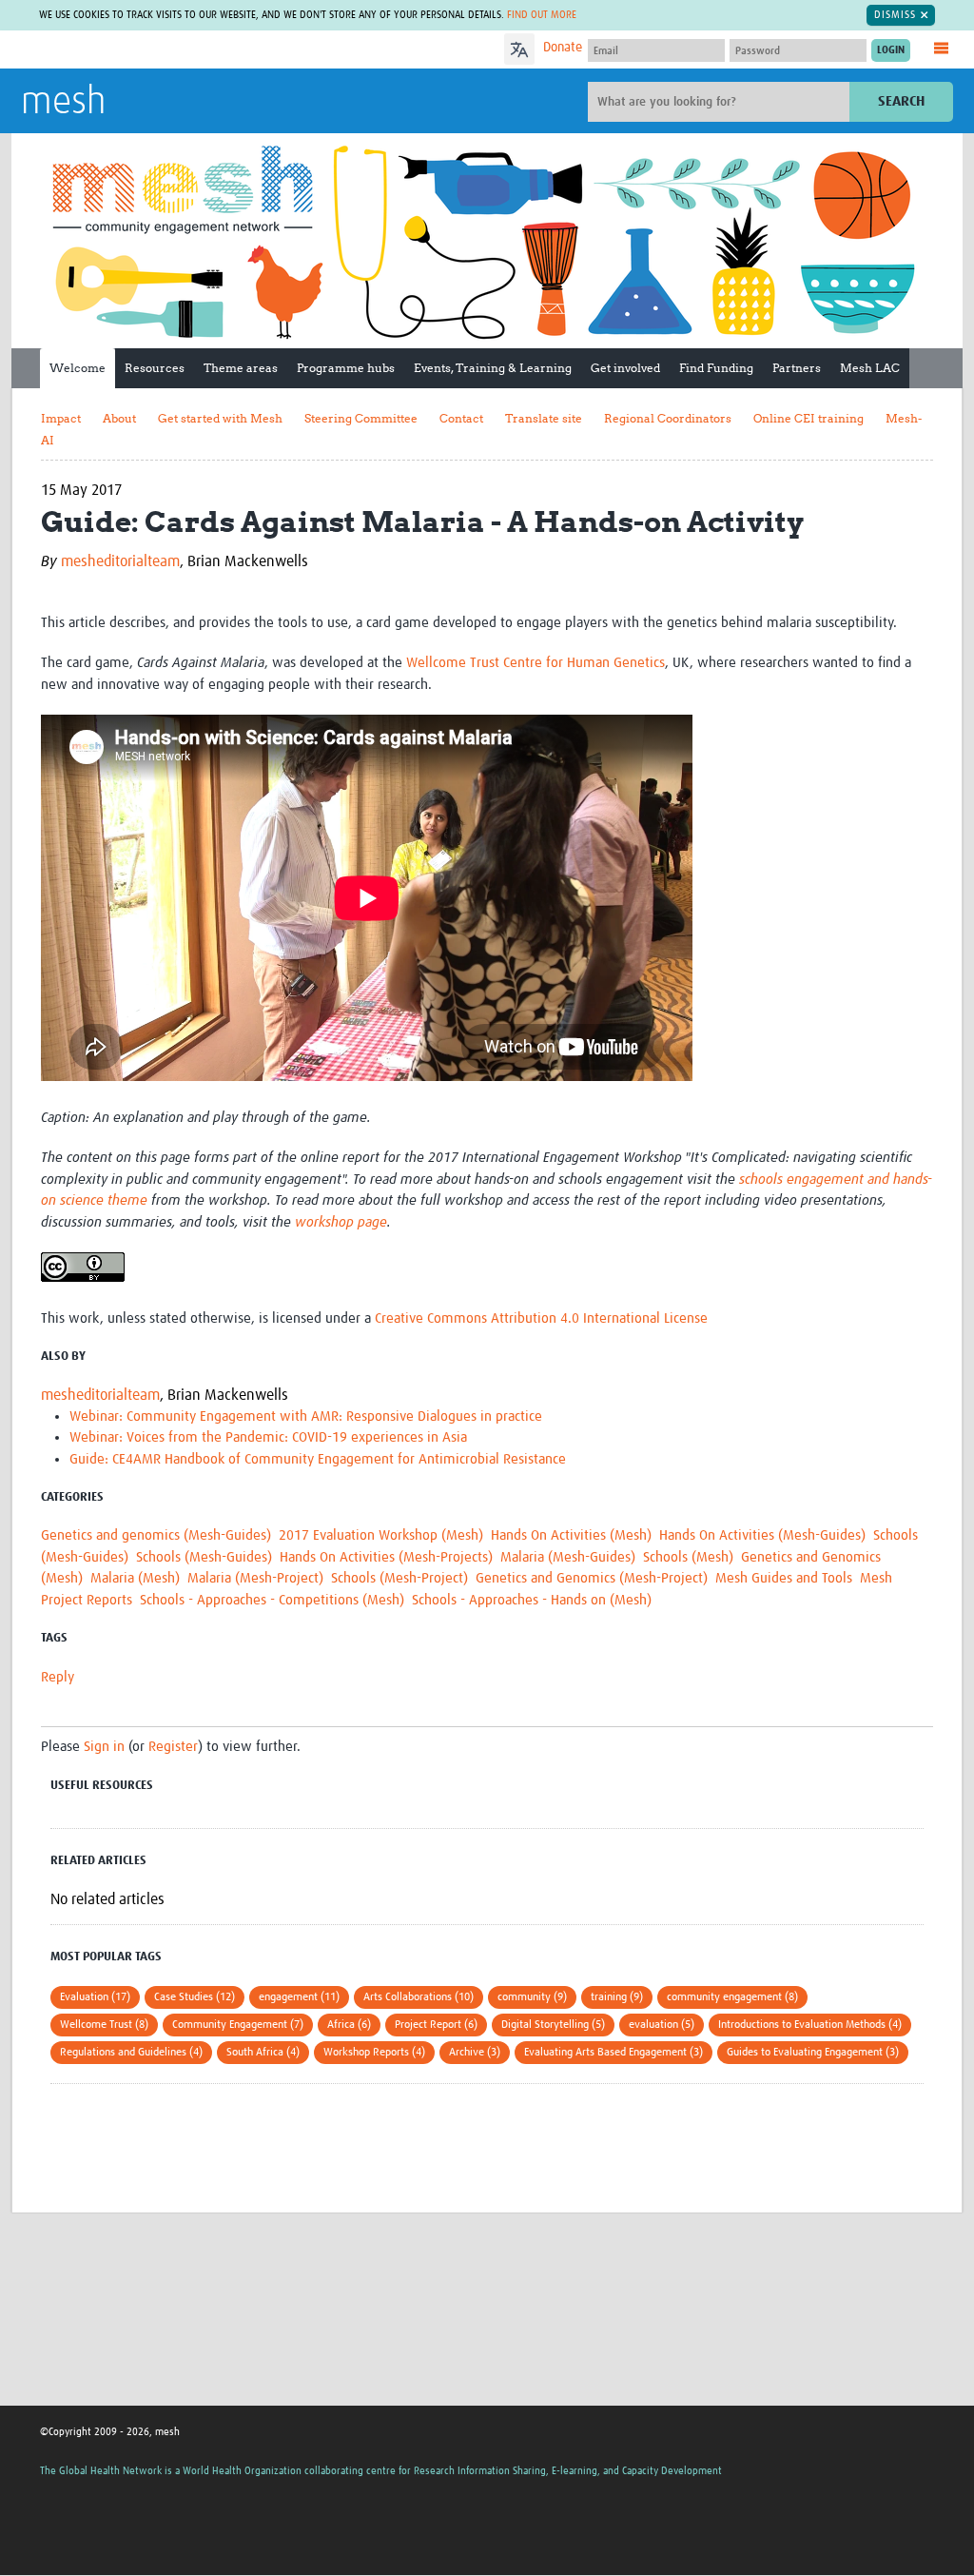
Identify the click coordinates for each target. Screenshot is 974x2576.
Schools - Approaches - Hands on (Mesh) (532, 1600)
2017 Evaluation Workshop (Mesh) (381, 1535)
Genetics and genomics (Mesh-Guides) (156, 1535)
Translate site (544, 418)
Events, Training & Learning (493, 368)
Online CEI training (808, 418)
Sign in (104, 1747)
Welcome (78, 368)
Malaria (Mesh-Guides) (568, 1557)
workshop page (341, 1222)
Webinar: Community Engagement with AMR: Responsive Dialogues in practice (306, 1416)
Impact (61, 418)
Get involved (625, 368)
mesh (63, 103)
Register (173, 1747)
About (119, 418)
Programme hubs (346, 368)
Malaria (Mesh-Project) (255, 1578)
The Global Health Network (163, 50)
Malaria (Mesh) (135, 1578)
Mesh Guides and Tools (784, 1578)
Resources (155, 368)
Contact (461, 418)
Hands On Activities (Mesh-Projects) (386, 1557)
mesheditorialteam (120, 561)
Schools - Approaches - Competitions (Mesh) (272, 1600)
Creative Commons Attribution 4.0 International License (541, 1318)
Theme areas (241, 368)
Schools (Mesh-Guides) (204, 1557)
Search (901, 101)
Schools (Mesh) (688, 1557)
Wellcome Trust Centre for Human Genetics (536, 663)
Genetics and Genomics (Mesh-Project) (592, 1578)
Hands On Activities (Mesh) (571, 1535)
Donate (563, 48)
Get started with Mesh (220, 418)
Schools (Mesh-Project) (399, 1578)
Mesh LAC (870, 368)
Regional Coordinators (668, 418)
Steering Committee (361, 418)
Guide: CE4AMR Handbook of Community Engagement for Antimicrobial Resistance (318, 1459)
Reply (58, 1677)
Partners (797, 368)
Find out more (542, 15)
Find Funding (716, 368)
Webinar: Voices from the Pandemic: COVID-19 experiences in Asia (268, 1437)
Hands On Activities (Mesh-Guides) (762, 1535)
